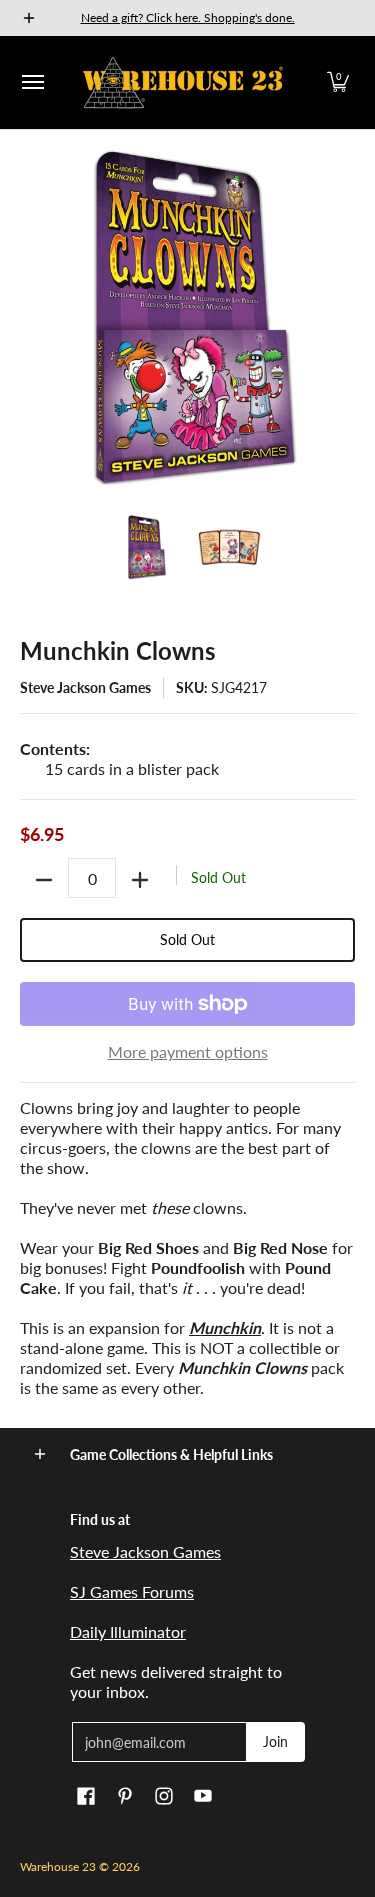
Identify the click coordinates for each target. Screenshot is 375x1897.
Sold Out (187, 939)
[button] (338, 82)
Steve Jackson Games (85, 687)
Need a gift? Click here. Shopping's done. (188, 17)
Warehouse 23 (58, 1866)
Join (275, 1741)
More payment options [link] (188, 1051)
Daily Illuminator (128, 1631)
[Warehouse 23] (183, 82)
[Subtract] (44, 880)
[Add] (140, 880)
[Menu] (32, 82)
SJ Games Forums (132, 1591)
